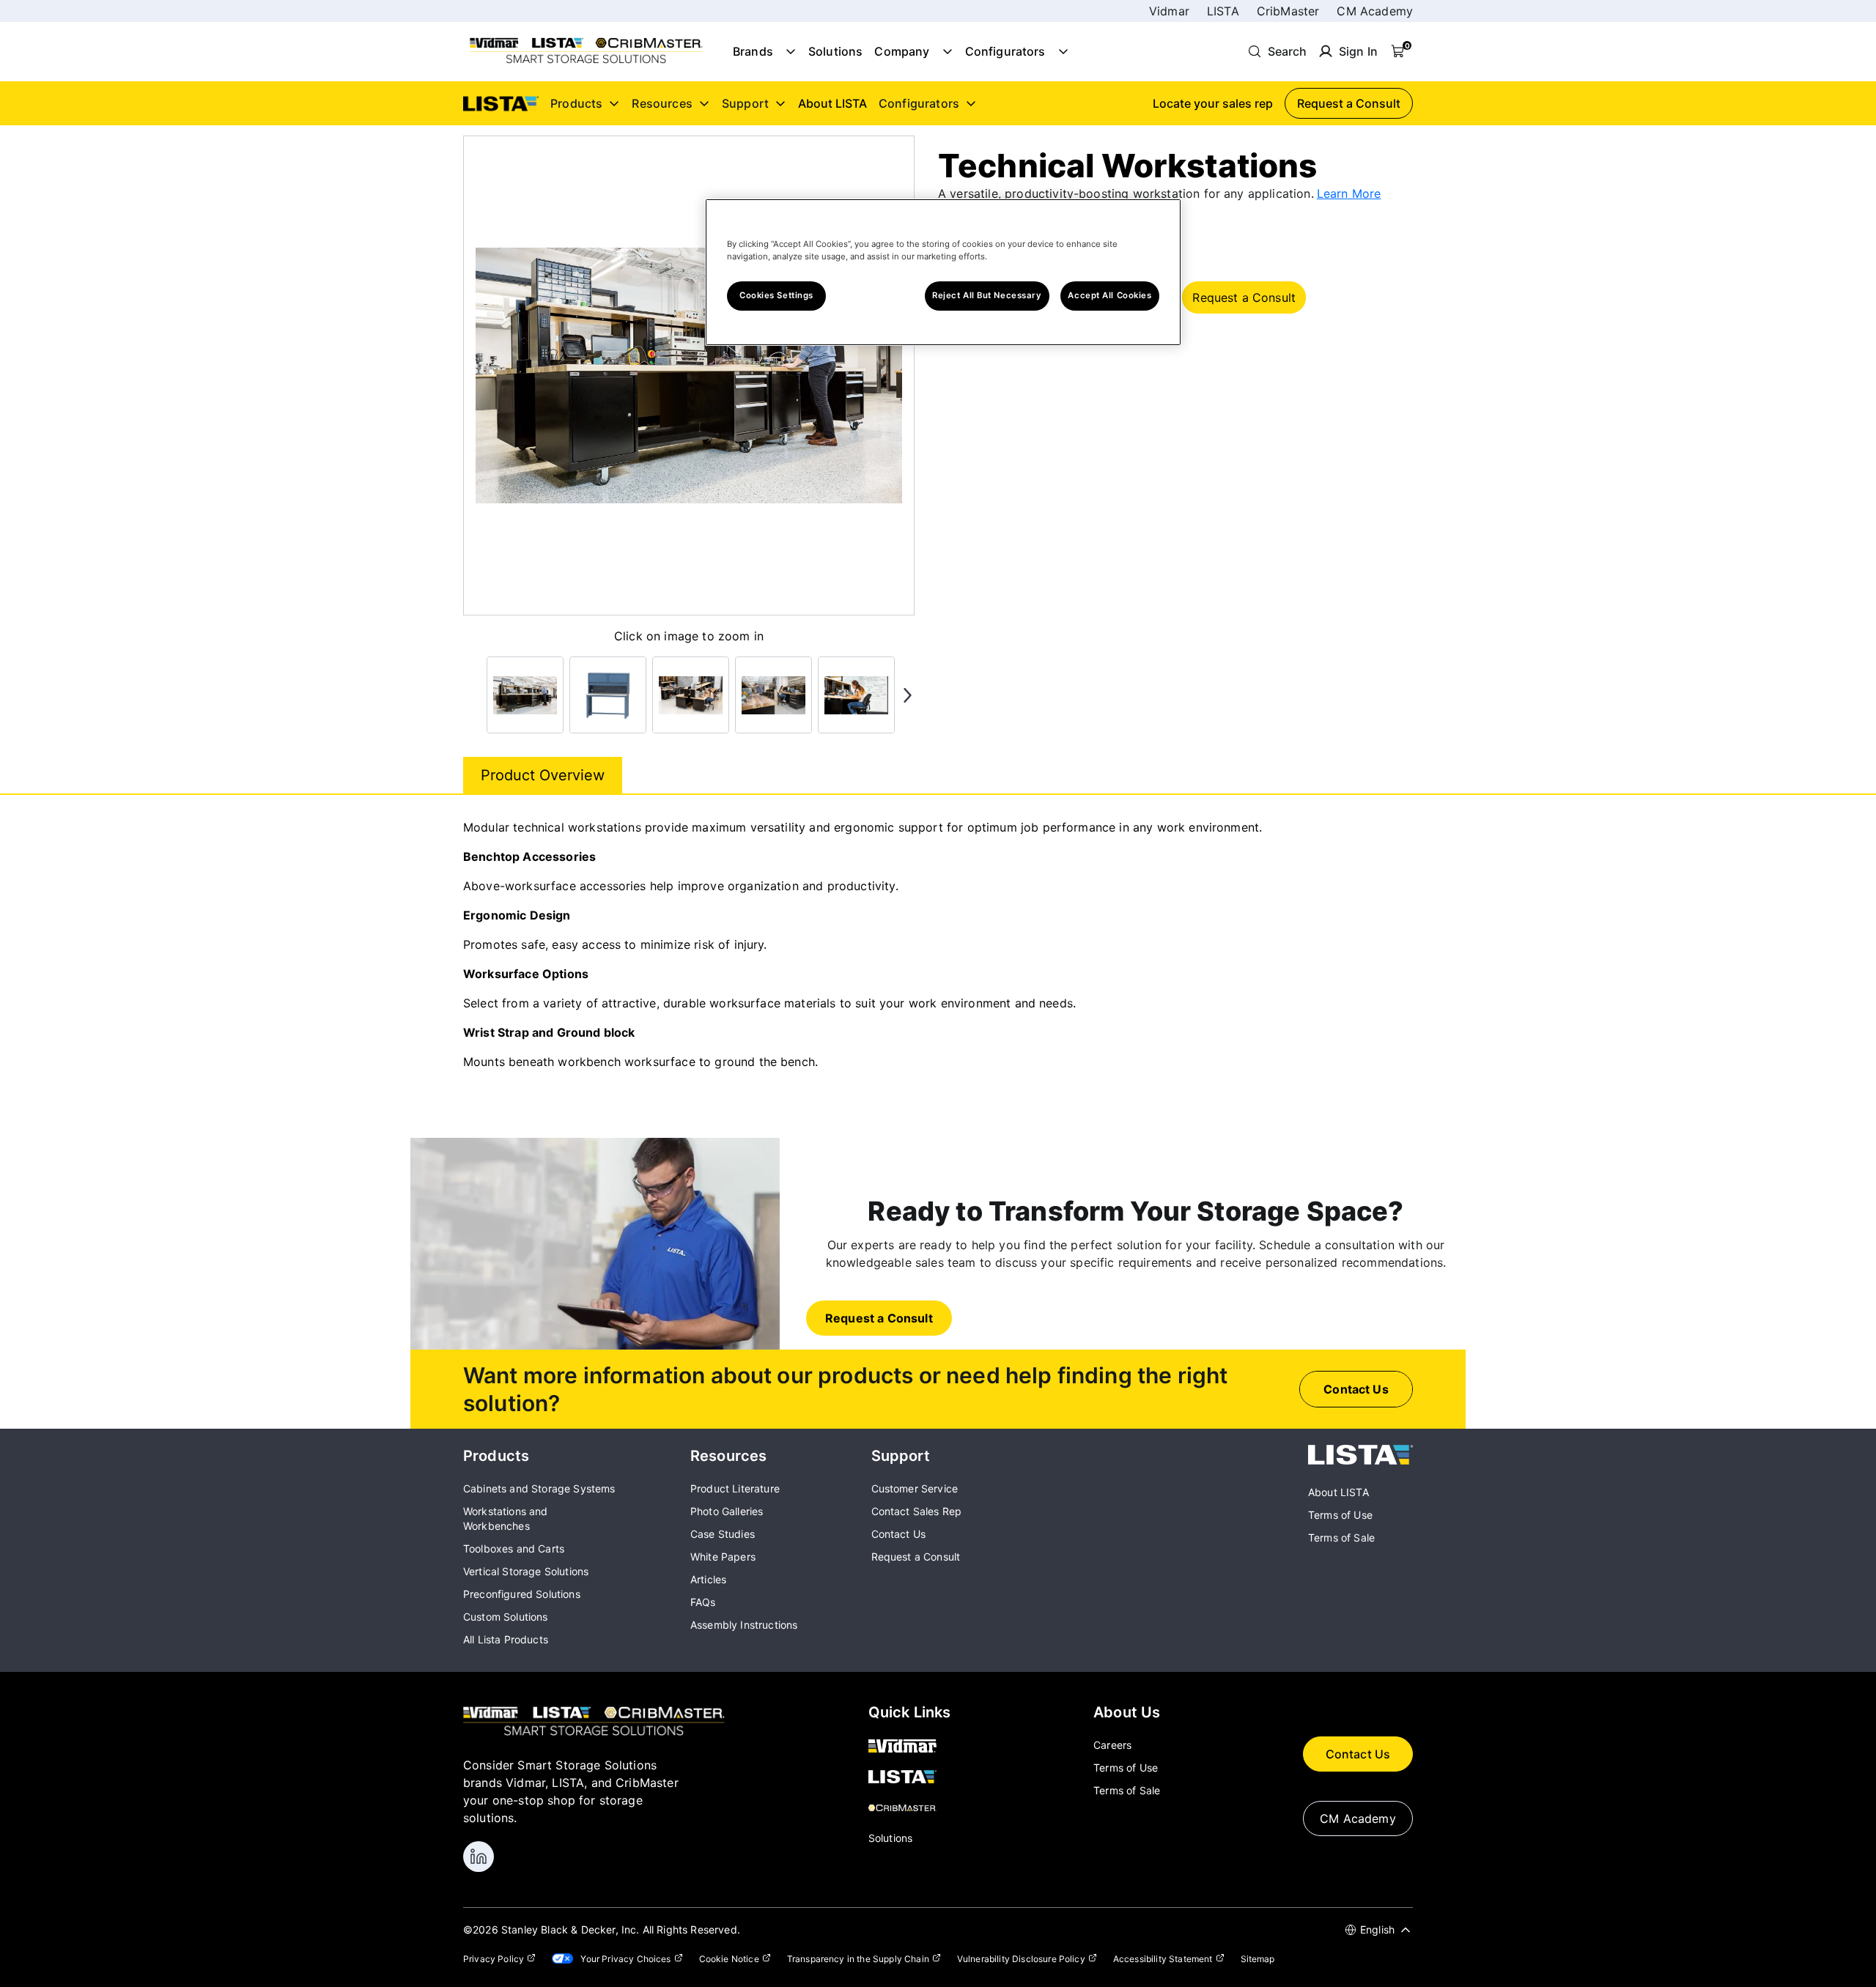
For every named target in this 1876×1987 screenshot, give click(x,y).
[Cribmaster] (910, 1809)
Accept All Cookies (1109, 295)
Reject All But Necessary (987, 295)
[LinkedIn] (479, 1857)
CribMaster (1288, 11)
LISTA (1223, 11)
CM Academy (1375, 11)
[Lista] (910, 1778)
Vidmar (1169, 11)
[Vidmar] (910, 1747)
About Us (1127, 1712)
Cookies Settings (776, 295)
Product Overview (543, 775)
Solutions (835, 51)
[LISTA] (1360, 1460)
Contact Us (1358, 1754)
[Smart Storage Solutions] (586, 62)
